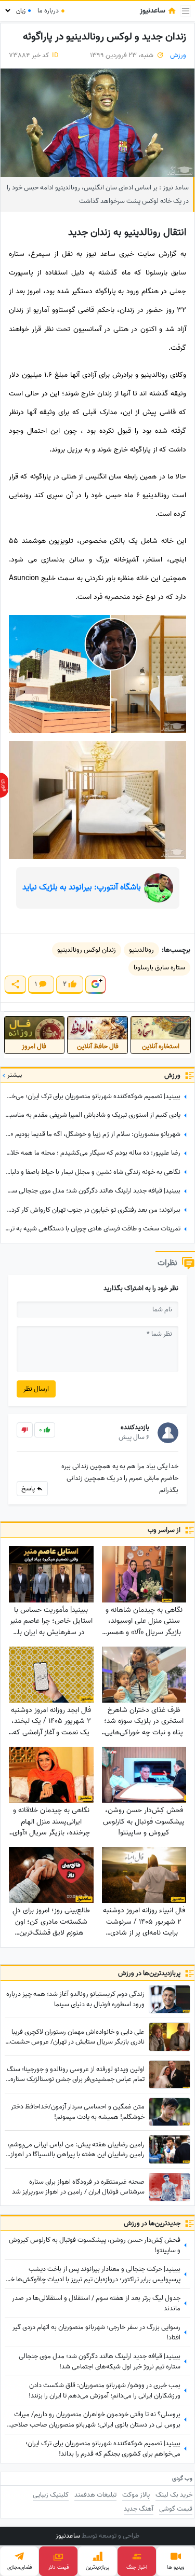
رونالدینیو (141, 950)
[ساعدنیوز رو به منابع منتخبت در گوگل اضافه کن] (95, 985)
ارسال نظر (36, 1389)
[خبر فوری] (4, 785)
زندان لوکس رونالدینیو (87, 950)
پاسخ (29, 1489)
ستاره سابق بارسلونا (159, 968)
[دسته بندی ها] (186, 11)
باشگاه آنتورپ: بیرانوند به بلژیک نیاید (82, 887)
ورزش (178, 55)
